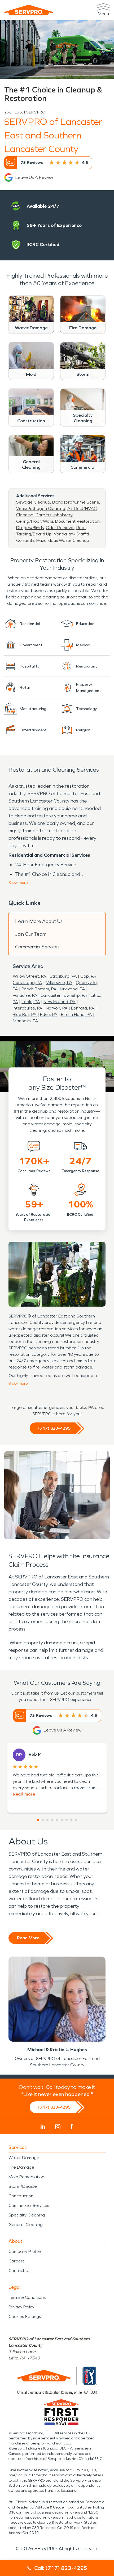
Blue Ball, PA (25, 1014)
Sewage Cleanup (33, 502)
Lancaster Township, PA (64, 995)
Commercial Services (37, 947)
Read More (28, 1938)
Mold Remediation (26, 2177)
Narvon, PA (57, 1008)
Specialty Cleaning (27, 2215)
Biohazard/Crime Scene (76, 502)
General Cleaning (26, 2225)
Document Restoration (77, 521)
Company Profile (25, 2251)
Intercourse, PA (28, 1008)
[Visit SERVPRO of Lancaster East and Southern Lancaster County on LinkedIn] (43, 2127)
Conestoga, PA (27, 983)
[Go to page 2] (43, 1820)
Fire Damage (21, 2167)
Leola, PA (31, 1002)
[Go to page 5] (57, 1820)
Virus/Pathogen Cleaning (41, 508)
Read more (24, 1794)
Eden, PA (49, 1014)
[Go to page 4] (52, 1820)
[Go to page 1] (38, 1820)
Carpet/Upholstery (54, 515)
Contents (25, 540)
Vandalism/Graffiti (71, 534)
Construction (21, 2196)
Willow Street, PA (30, 976)
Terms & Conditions (27, 2297)
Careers (16, 2261)
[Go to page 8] (71, 1820)
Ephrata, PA (83, 1008)
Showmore (18, 883)
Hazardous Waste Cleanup (63, 540)
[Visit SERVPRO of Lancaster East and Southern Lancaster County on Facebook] (72, 2127)
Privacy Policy (21, 2307)
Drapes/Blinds (30, 528)
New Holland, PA (60, 1002)
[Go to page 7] (67, 1820)
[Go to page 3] (47, 1820)
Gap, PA (88, 976)
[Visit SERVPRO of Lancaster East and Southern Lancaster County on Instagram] (58, 2127)
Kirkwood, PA (73, 989)
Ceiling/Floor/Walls (35, 521)
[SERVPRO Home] (29, 10)
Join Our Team (31, 934)
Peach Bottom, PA (39, 989)
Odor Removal (60, 528)
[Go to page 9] (76, 1820)
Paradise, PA (25, 995)
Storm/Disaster (23, 2186)
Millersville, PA (59, 983)
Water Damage (24, 2158)
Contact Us (19, 2271)
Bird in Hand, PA (76, 1014)
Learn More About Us (39, 921)
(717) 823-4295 (54, 1428)
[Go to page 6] (62, 1820)
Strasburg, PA (63, 976)
